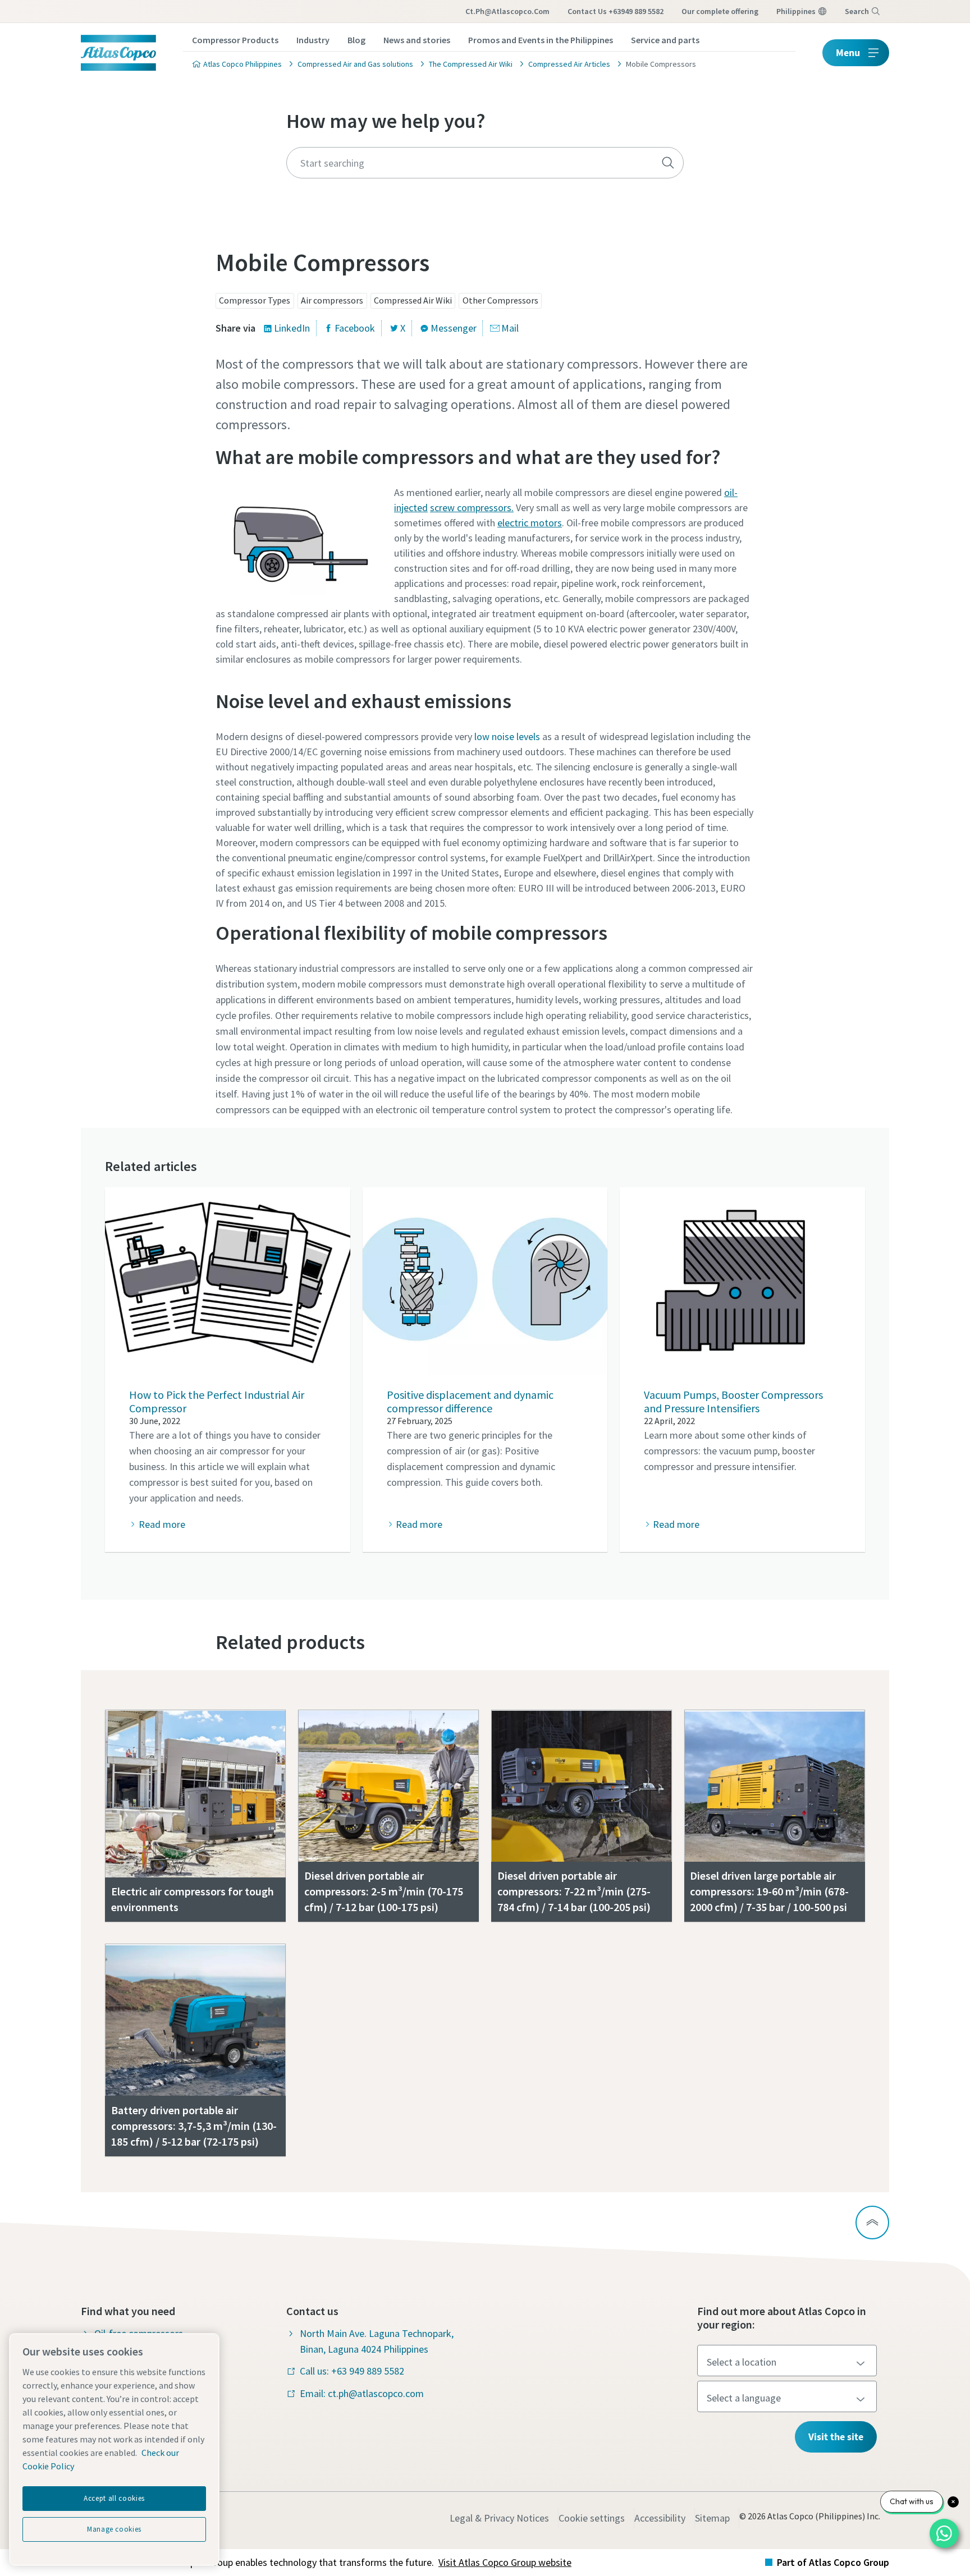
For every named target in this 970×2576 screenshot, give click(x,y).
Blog (356, 40)
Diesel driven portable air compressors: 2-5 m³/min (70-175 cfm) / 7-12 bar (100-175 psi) (384, 1891)
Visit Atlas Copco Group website (505, 2562)
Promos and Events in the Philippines (541, 40)
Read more (162, 1524)
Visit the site (836, 2437)
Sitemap (712, 2518)
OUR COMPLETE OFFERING (720, 11)
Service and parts (665, 40)
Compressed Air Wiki (413, 300)
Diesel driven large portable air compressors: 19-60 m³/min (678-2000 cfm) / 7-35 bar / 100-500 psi (769, 1891)
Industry (313, 40)
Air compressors (332, 300)
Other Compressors (500, 300)
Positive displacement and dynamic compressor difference (470, 1401)
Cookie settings (592, 2518)
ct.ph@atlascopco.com (507, 11)
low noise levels (507, 736)
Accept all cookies (114, 2498)
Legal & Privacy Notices (499, 2518)
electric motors (530, 523)
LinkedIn (292, 328)
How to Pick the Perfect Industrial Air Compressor (217, 1401)
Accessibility (660, 2518)
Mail (510, 328)
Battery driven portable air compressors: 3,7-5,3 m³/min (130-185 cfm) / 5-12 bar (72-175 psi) (194, 2126)
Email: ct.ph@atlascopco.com (362, 2393)
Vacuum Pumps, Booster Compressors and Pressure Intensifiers (733, 1401)
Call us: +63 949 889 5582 (352, 2371)
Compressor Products (235, 40)
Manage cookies (114, 2529)
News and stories (417, 40)
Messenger (454, 328)
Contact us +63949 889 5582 (616, 11)
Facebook (355, 328)
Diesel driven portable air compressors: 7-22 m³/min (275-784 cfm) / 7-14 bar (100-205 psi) (574, 1891)
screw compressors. (472, 508)
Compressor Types (255, 300)
